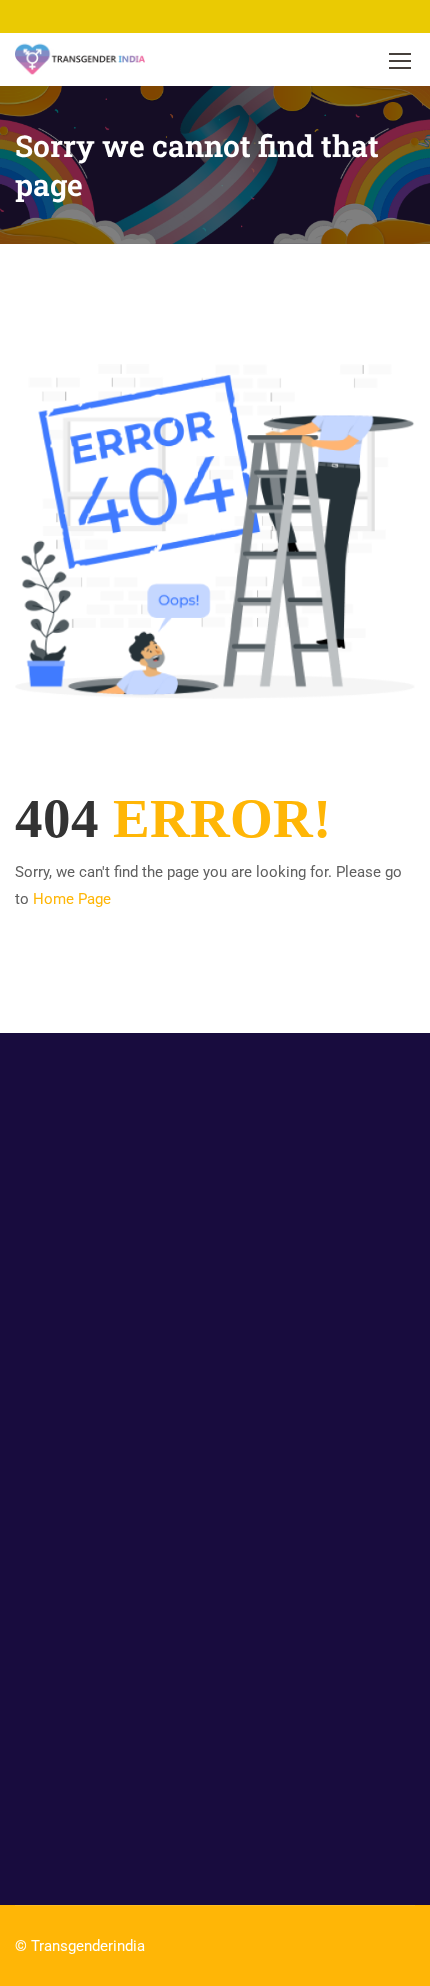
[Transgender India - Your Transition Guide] (80, 59)
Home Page (72, 899)
